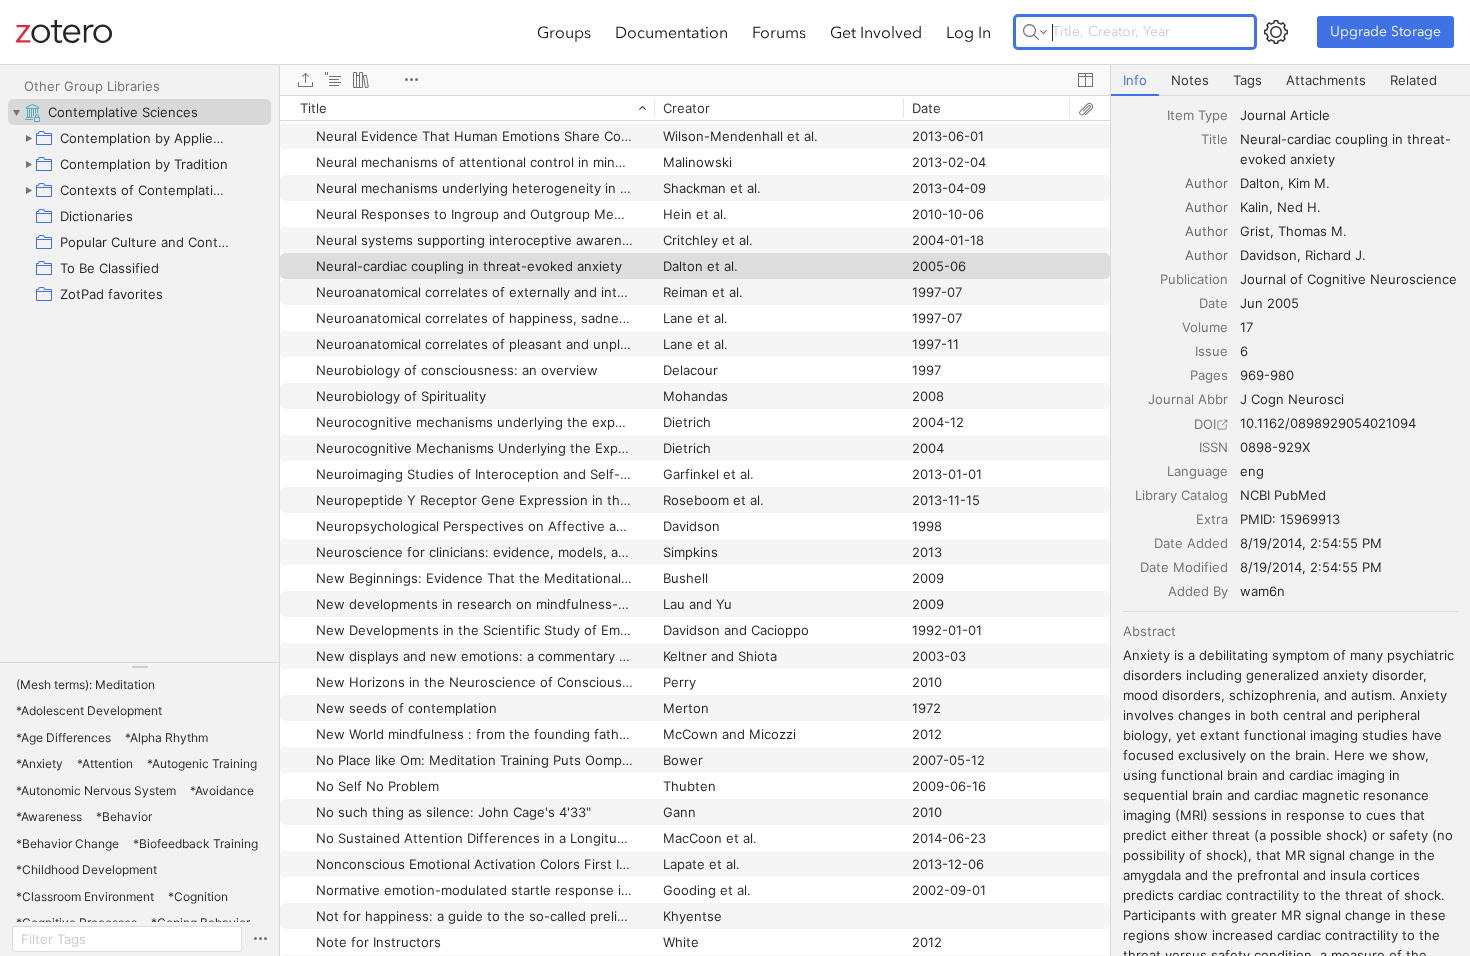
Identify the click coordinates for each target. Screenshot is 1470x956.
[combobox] (1349, 115)
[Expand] (28, 138)
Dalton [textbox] (1260, 183)
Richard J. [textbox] (1335, 255)
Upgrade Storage (1385, 31)
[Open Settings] (1276, 32)
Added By (1198, 591)
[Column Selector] (1085, 80)
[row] (695, 108)
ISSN (1213, 447)
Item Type (1197, 115)
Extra (1212, 519)
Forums (779, 32)
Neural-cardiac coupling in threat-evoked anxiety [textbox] (1345, 149)
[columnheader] (467, 108)
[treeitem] (139, 112)
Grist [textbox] (1255, 231)
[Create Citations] (333, 80)
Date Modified (1184, 567)
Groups (564, 32)
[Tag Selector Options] (260, 939)
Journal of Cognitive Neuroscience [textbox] (1348, 279)
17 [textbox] (1246, 327)
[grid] (695, 525)
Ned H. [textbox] (1299, 207)
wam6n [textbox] (1262, 591)
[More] (411, 80)
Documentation (671, 32)
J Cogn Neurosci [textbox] (1292, 399)
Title (1214, 139)
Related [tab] (1413, 80)
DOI (1205, 424)
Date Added (1191, 543)
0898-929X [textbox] (1275, 447)
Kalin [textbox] (1254, 207)
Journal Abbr (1188, 399)
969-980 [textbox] (1267, 375)
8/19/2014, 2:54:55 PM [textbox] (1311, 543)
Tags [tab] (1247, 80)
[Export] (305, 80)
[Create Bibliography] (361, 80)
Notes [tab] (1190, 80)
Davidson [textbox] (1268, 255)
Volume (1205, 327)
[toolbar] (695, 80)
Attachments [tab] (1326, 80)
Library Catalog (1181, 495)
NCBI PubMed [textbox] (1283, 495)
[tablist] (1290, 80)
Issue (1211, 351)
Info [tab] (1135, 80)
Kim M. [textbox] (1309, 183)
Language (1197, 471)
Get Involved (876, 32)
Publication (1194, 279)
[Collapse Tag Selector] (139, 667)
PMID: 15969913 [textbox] (1290, 519)
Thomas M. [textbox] (1312, 231)
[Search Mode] (1035, 32)
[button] (85, 685)
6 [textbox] (1244, 351)
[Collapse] (16, 112)
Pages (1209, 375)
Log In (968, 32)
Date (1213, 303)
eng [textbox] (1252, 471)
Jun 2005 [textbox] (1269, 303)
